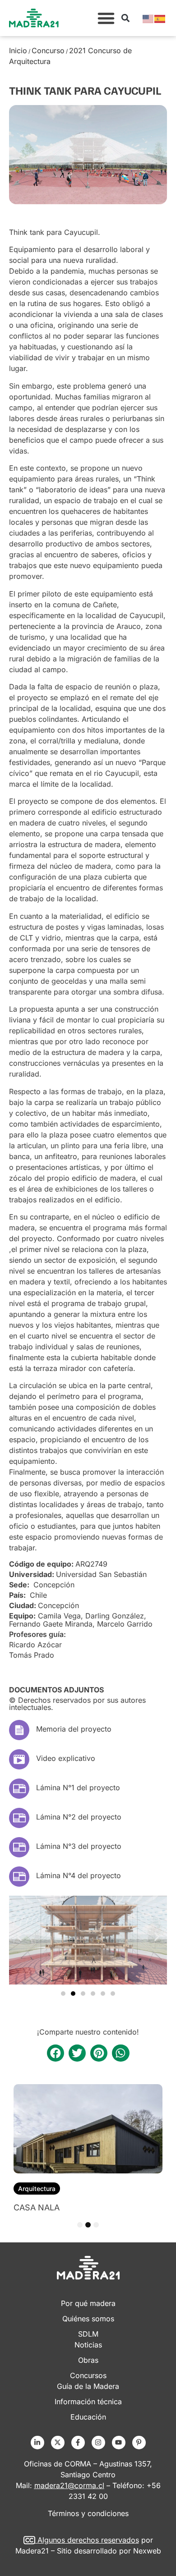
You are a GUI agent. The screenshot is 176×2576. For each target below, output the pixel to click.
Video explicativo (66, 1758)
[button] (106, 18)
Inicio (18, 50)
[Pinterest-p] (139, 2443)
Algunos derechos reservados (88, 2540)
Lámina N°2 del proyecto (79, 1817)
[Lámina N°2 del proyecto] (19, 1818)
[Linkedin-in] (37, 2443)
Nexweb (147, 2551)
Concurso (48, 50)
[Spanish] (160, 18)
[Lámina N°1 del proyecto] (19, 1789)
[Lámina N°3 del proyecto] (19, 1847)
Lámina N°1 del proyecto (78, 1788)
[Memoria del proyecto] (19, 1730)
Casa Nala (37, 2207)
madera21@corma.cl (69, 2485)
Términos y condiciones (88, 2513)
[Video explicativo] (19, 1759)
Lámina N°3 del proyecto (79, 1846)
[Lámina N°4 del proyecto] (19, 1877)
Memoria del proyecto (74, 1729)
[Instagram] (98, 2443)
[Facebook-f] (78, 2443)
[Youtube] (119, 2443)
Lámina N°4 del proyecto (79, 1875)
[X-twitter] (58, 2443)
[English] (148, 18)
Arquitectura (37, 2189)
